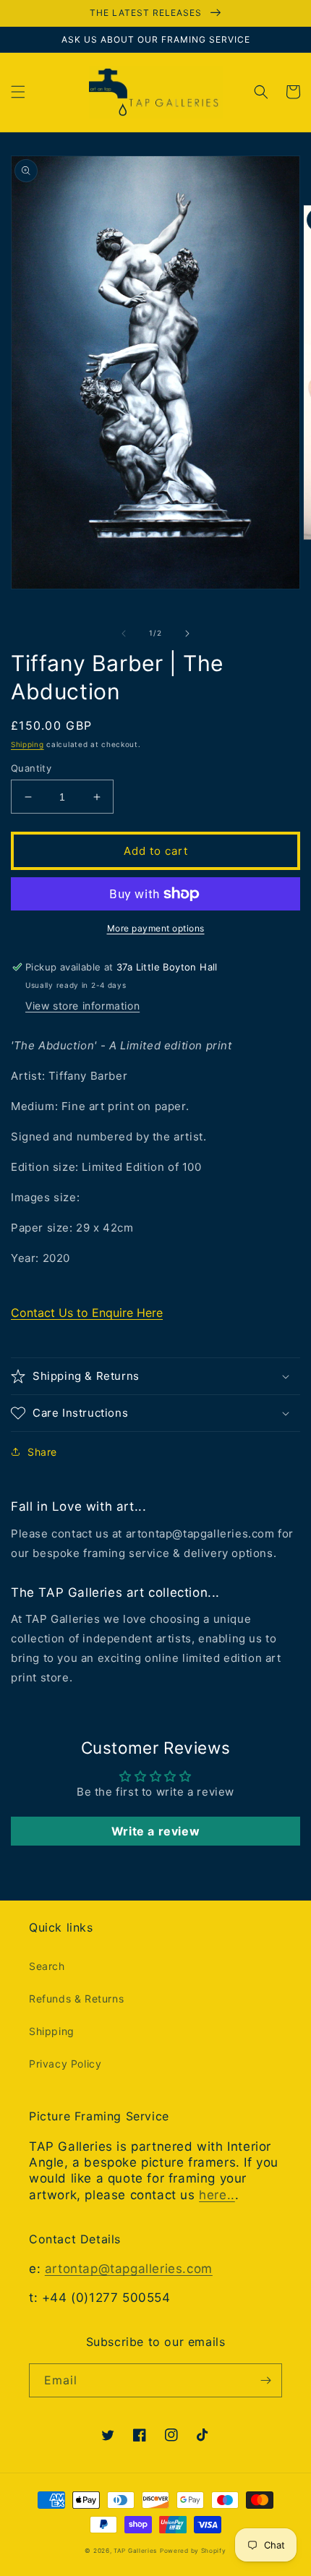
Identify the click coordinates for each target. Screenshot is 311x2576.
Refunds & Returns (76, 1999)
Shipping (27, 744)
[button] (18, 92)
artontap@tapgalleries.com (129, 2269)
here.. (217, 2195)
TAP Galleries (135, 2551)
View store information (82, 1006)
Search (47, 1966)
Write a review (155, 1831)
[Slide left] (124, 634)
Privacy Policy (65, 2064)
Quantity (31, 768)
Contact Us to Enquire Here (87, 1313)
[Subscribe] (265, 2380)
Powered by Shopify (193, 2551)
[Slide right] (187, 634)
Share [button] (42, 1452)
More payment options (156, 928)
